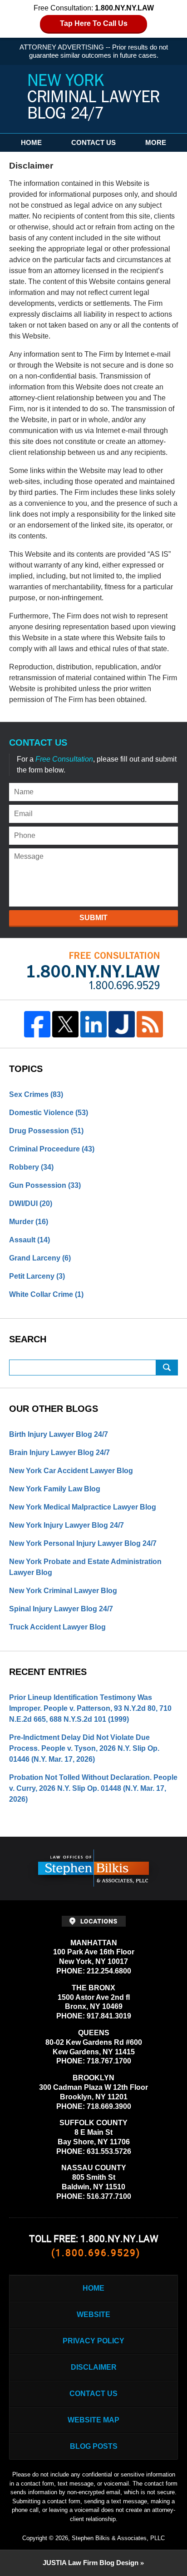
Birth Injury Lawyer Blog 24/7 (59, 1434)
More (156, 142)
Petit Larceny (37, 1276)
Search (167, 1368)
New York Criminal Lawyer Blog (63, 1591)
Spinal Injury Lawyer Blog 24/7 (61, 1609)
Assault (30, 1240)
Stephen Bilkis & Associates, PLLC (118, 2538)
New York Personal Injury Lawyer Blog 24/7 (83, 1543)
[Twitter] (65, 1024)
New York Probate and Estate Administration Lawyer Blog (85, 1567)
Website (93, 2314)
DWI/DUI (31, 1203)
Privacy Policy (93, 2341)
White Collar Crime (46, 1294)
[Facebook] (37, 1024)
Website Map (93, 2420)
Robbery (31, 1167)
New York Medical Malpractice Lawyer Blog (83, 1507)
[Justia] (122, 1024)
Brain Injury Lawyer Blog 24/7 (59, 1452)
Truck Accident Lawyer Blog (57, 1627)
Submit (93, 918)
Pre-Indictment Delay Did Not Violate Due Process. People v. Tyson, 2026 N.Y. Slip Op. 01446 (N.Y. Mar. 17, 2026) (84, 1748)
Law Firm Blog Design (91, 2563)
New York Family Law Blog (55, 1489)
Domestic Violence (49, 1113)
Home (31, 142)
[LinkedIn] (93, 1024)
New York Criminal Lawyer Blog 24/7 (93, 97)
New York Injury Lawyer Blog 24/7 (66, 1525)
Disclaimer (94, 2367)
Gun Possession (45, 1185)
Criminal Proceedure (52, 1149)
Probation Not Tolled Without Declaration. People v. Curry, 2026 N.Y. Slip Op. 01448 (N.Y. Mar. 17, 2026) (93, 1788)
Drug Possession (46, 1131)
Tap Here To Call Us (94, 23)
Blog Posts (94, 2446)
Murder (29, 1222)
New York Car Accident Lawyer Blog (71, 1471)
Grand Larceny (40, 1258)
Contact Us (93, 142)
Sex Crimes (36, 1094)
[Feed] (150, 1024)
